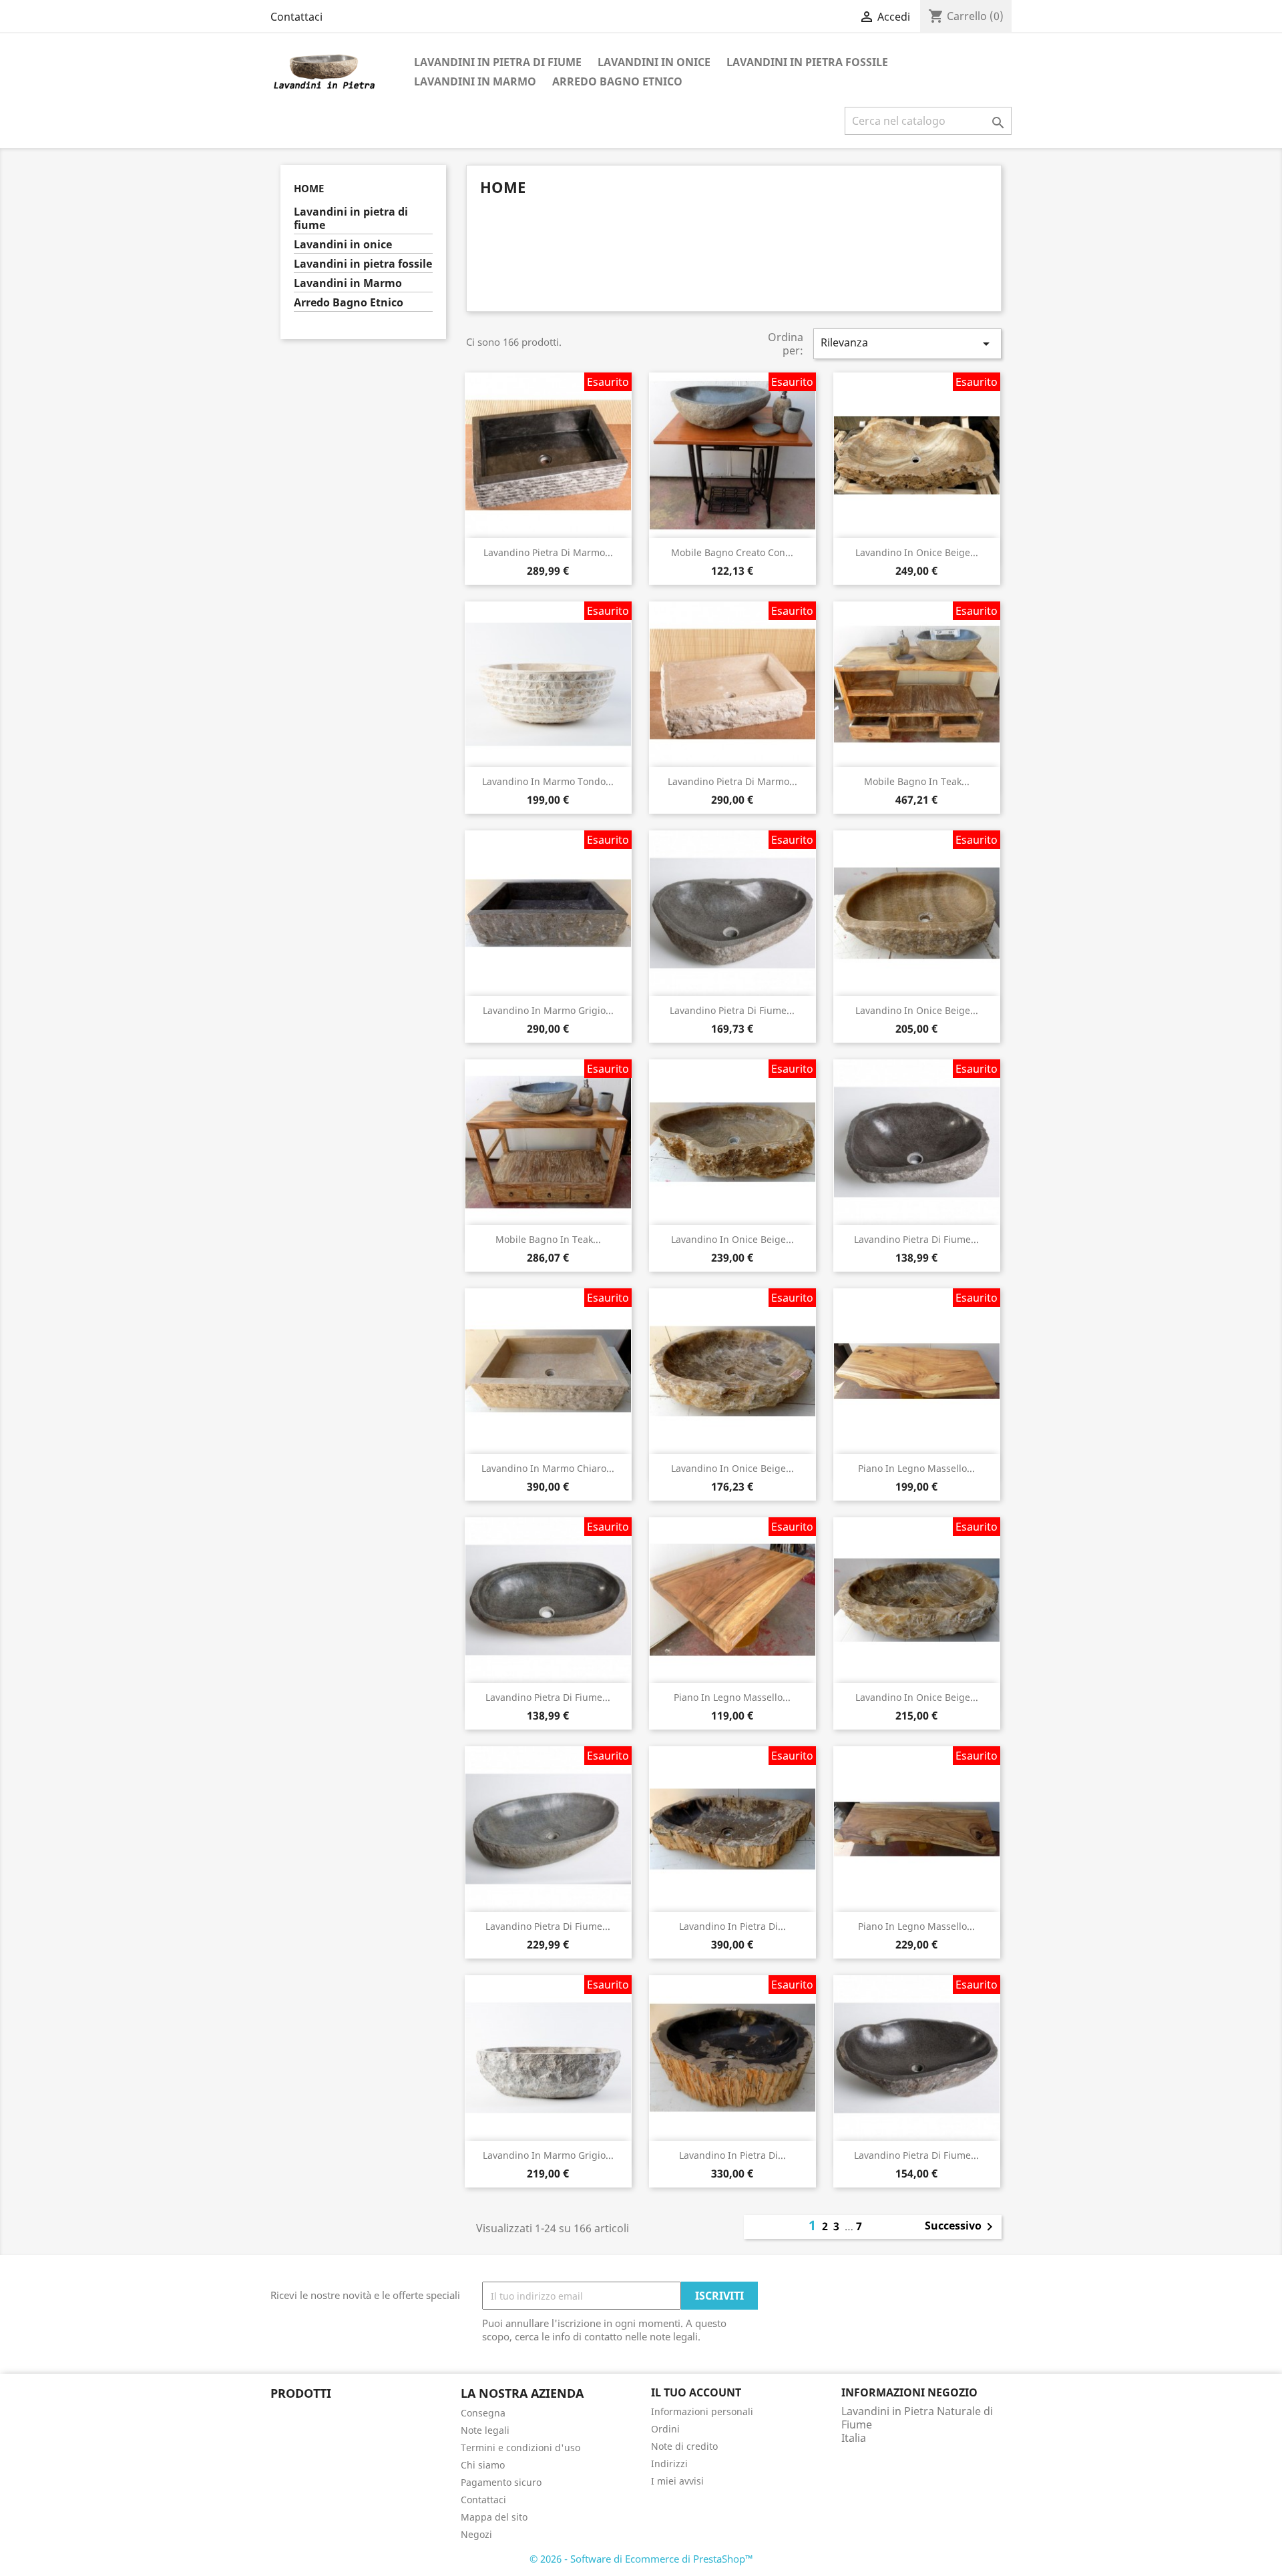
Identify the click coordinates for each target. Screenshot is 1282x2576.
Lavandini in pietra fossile (807, 62)
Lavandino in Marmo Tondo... (548, 781)
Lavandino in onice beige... (917, 552)
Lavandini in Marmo (475, 81)
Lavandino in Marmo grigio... (548, 1010)
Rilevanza (907, 343)
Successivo (961, 2227)
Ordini (665, 2429)
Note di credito (684, 2446)
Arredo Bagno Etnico (617, 81)
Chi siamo (483, 2465)
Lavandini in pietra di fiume (498, 62)
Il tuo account (696, 2392)
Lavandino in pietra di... (732, 1926)
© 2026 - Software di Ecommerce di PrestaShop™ (641, 2559)
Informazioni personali (702, 2411)
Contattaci (296, 17)
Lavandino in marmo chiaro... (548, 1468)
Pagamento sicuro (501, 2482)
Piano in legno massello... (916, 1468)
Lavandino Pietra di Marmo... (548, 552)
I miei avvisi (677, 2481)
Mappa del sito (494, 2517)
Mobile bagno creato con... (732, 552)
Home (309, 188)
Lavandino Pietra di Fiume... (732, 1010)
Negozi (476, 2534)
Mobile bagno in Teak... (917, 781)
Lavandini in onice (654, 62)
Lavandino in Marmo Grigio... (548, 2155)
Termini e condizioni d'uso (520, 2448)
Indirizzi (669, 2464)
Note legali (485, 2430)
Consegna (483, 2413)
